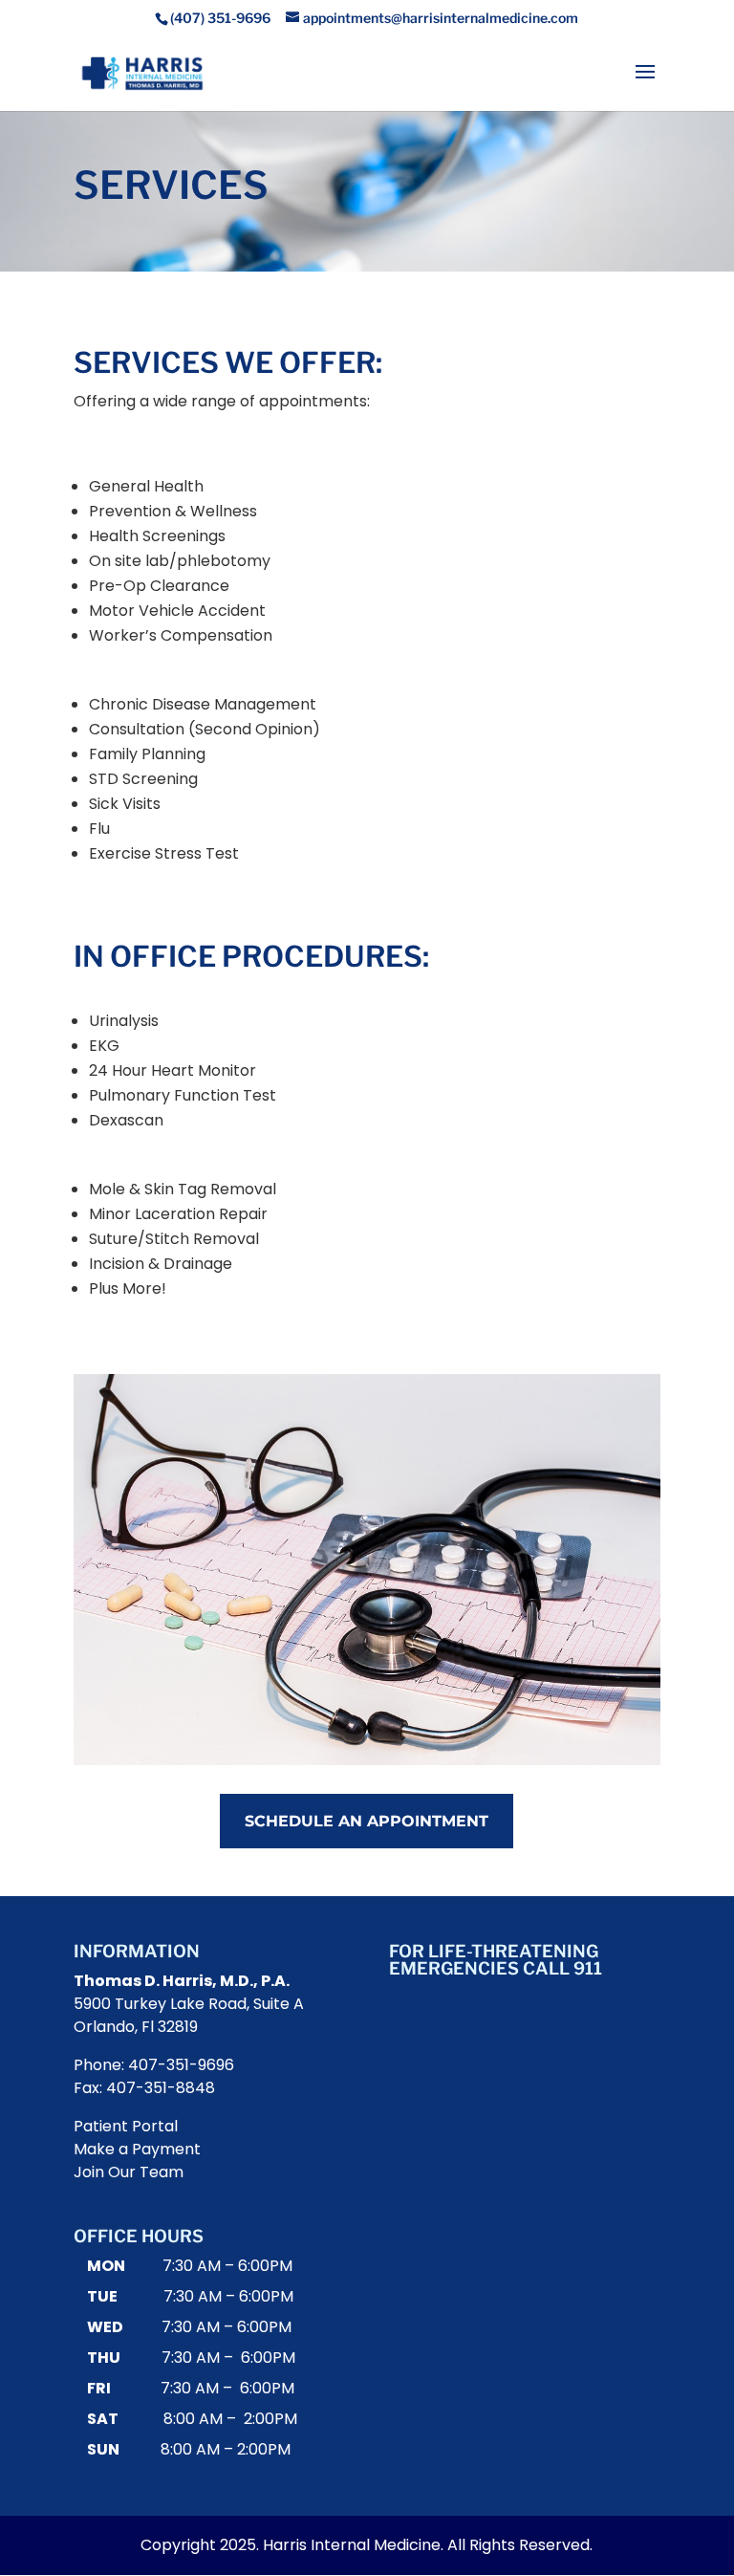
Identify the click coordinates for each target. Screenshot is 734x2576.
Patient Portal (126, 2126)
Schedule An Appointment (367, 1821)
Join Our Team (129, 2172)
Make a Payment (137, 2149)
